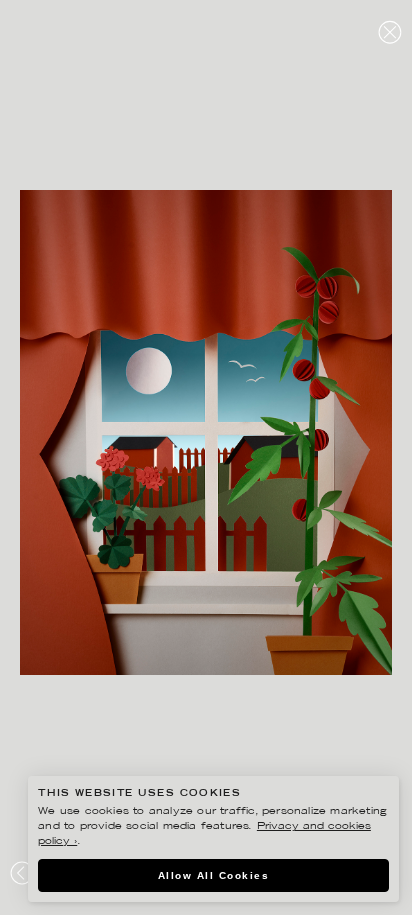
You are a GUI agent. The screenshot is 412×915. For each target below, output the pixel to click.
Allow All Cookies (214, 875)
